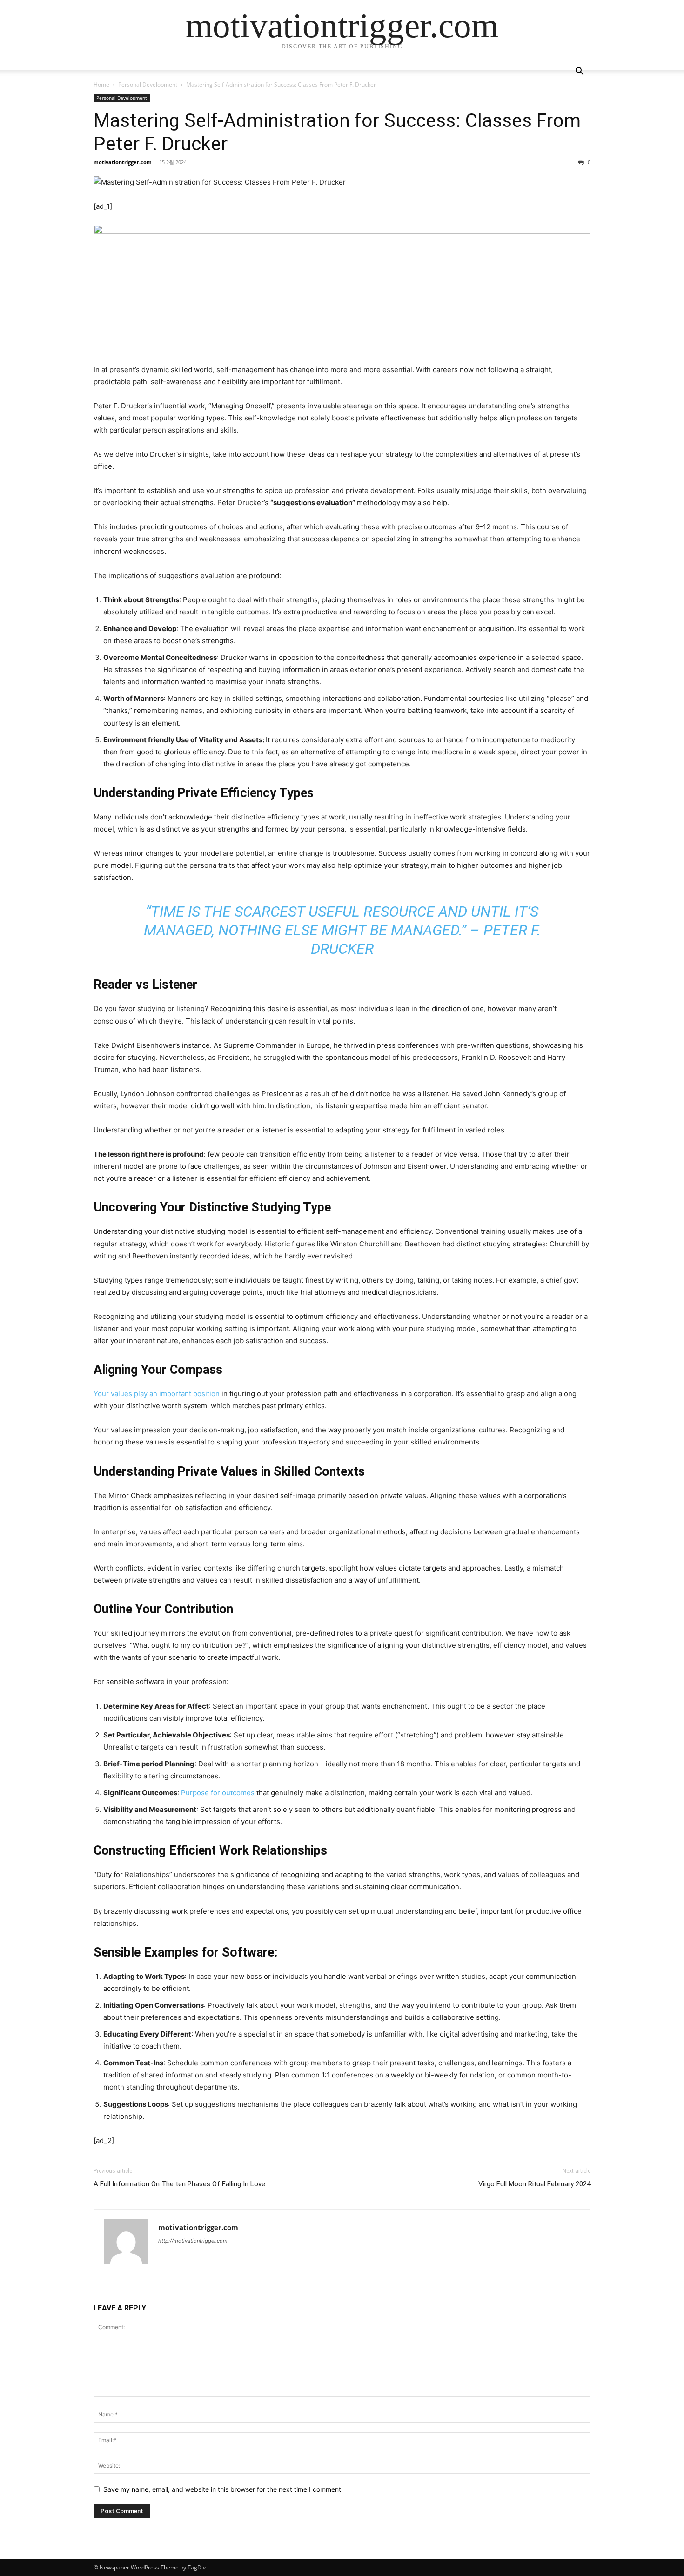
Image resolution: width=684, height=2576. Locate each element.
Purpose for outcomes (218, 1793)
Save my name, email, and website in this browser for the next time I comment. (223, 2489)
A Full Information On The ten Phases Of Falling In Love (179, 2184)
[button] (579, 72)
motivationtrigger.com (123, 162)
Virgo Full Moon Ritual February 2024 (534, 2184)
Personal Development (148, 84)
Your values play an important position (157, 1394)
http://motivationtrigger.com (193, 2241)
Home (101, 84)
